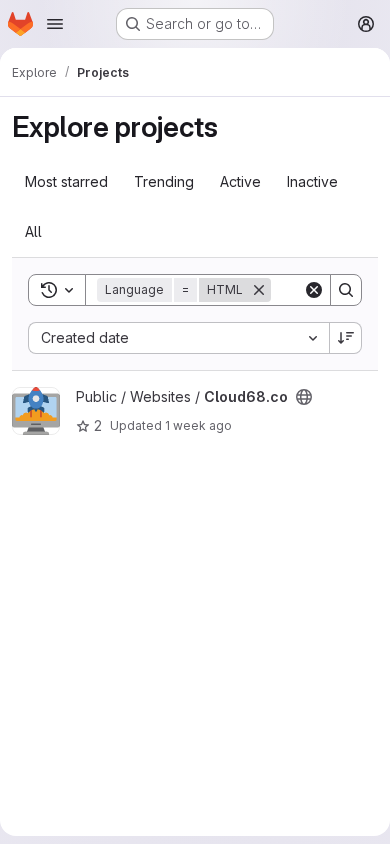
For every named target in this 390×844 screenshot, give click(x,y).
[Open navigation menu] (55, 24)
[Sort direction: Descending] (346, 338)
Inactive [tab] (312, 181)
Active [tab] (240, 181)
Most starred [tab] (66, 181)
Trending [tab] (164, 181)
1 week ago (198, 425)
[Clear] (314, 290)
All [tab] (33, 231)
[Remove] (259, 290)
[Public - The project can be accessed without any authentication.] (304, 397)
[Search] (346, 290)
